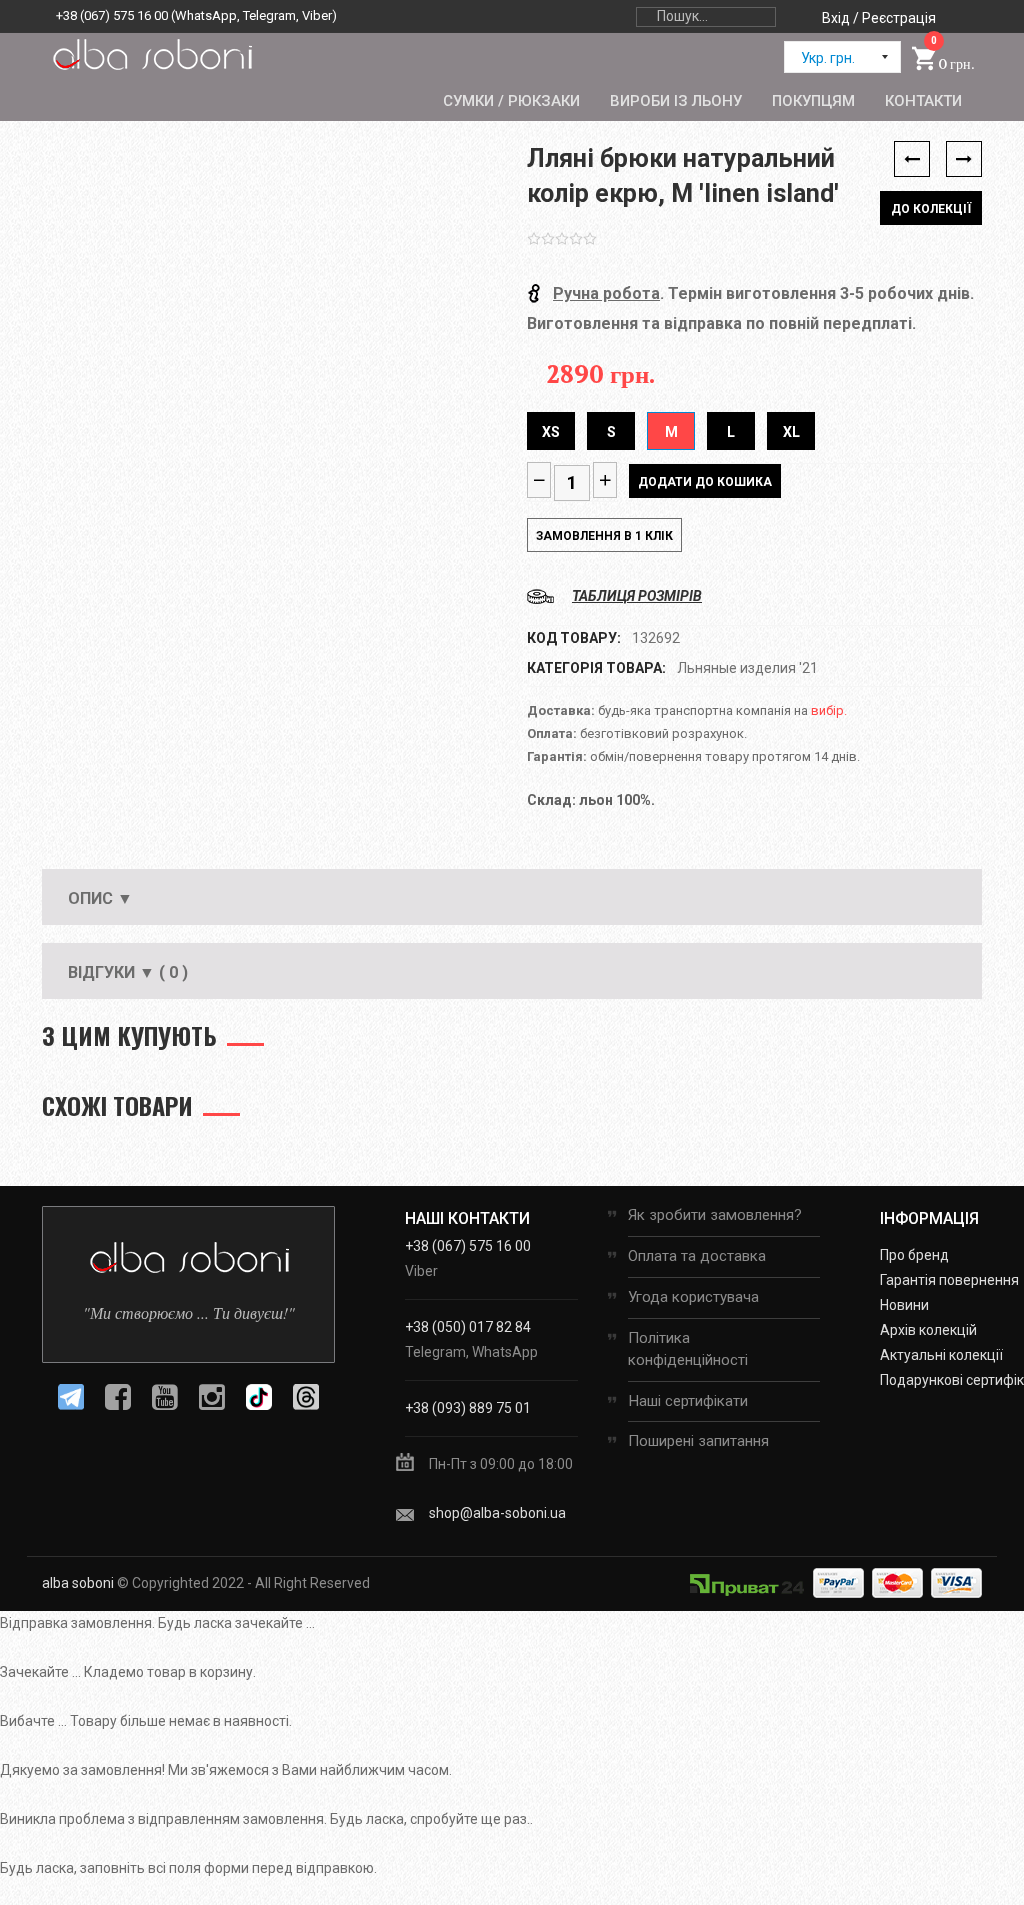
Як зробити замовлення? (715, 1215)
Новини (904, 1305)
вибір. (829, 710)
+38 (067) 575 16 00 (112, 15)
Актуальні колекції (941, 1355)
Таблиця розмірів (637, 596)
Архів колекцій (928, 1330)
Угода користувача (693, 1297)
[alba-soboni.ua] (152, 54)
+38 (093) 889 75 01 (468, 1408)
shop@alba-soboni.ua (497, 1513)
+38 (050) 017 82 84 (468, 1327)
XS (551, 432)
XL (791, 432)
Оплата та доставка (697, 1256)
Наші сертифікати (688, 1401)
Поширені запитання (698, 1441)
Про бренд (914, 1255)
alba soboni (78, 1583)
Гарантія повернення (949, 1280)
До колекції (931, 209)
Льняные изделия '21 (747, 668)
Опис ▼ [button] (100, 898)
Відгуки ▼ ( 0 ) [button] (128, 972)
